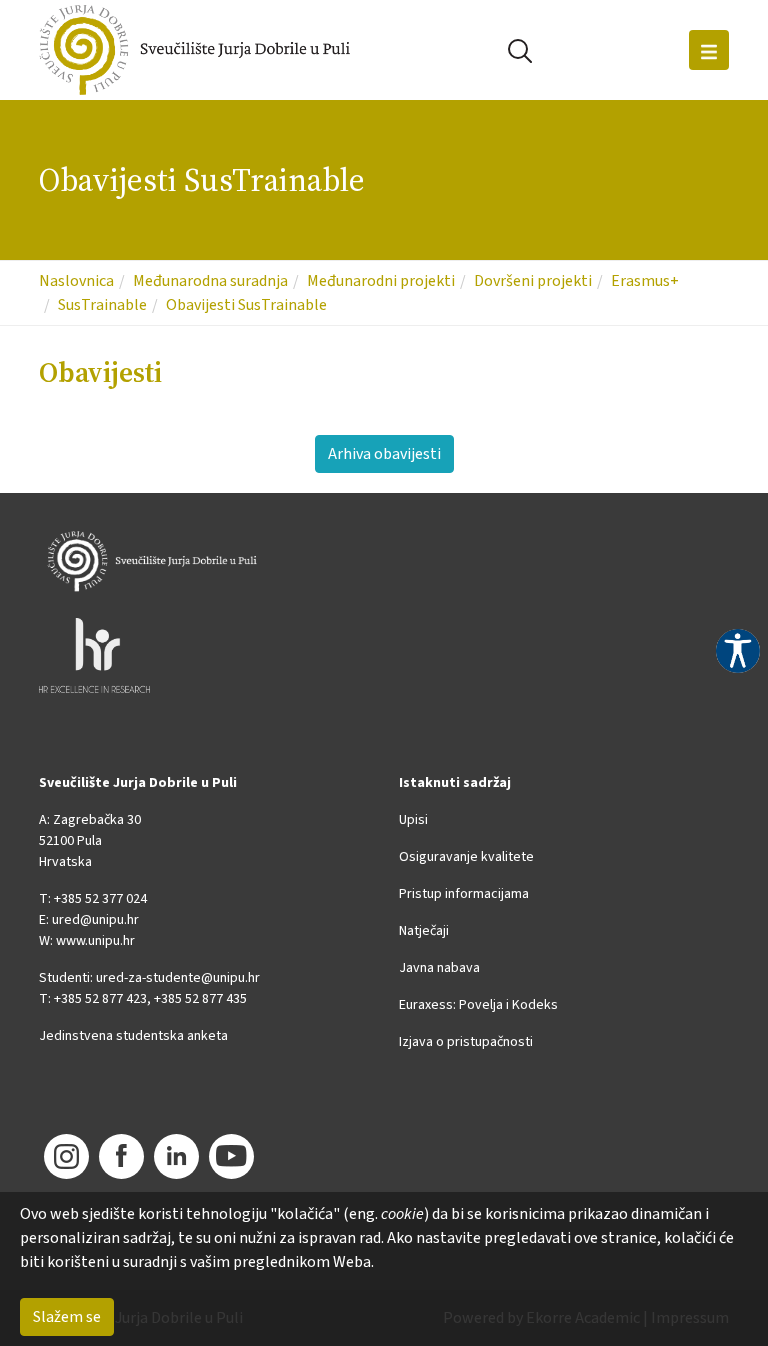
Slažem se (67, 1317)
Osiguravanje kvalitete (466, 857)
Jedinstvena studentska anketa (133, 1036)
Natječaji (424, 931)
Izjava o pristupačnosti (466, 1042)
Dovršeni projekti (533, 281)
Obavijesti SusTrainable (246, 305)
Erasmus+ (645, 281)
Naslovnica (76, 281)
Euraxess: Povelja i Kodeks (478, 1005)
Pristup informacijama (464, 894)
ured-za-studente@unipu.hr (178, 978)
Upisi (413, 820)
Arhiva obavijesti (384, 454)
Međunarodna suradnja (210, 281)
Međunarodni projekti (381, 281)
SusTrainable (102, 305)
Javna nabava (439, 968)
